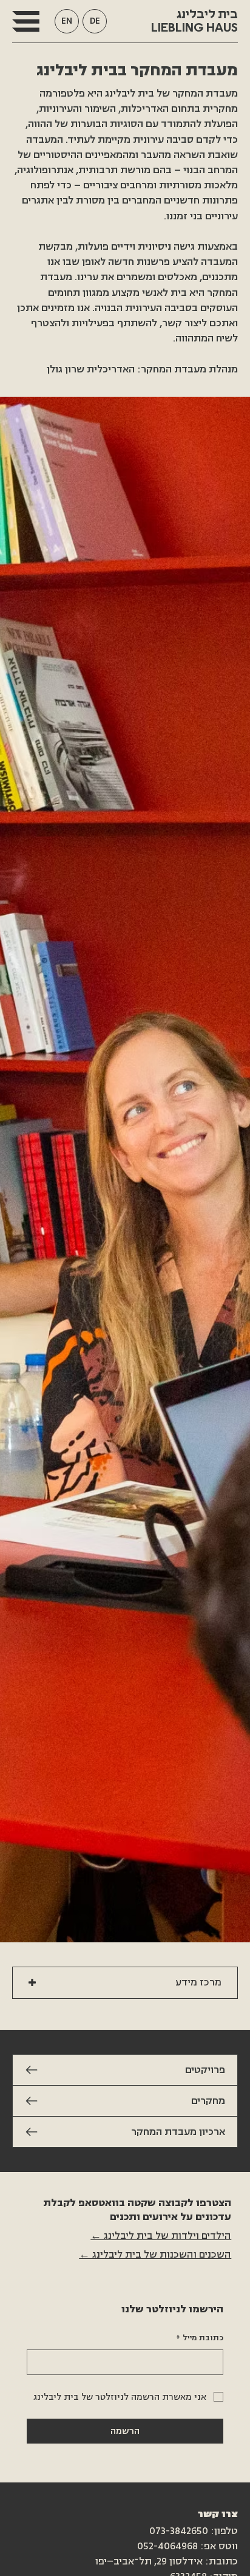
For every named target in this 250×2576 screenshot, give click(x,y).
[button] (26, 21)
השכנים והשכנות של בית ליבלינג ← (155, 2255)
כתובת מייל (200, 2338)
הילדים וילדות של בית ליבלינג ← (161, 2236)
